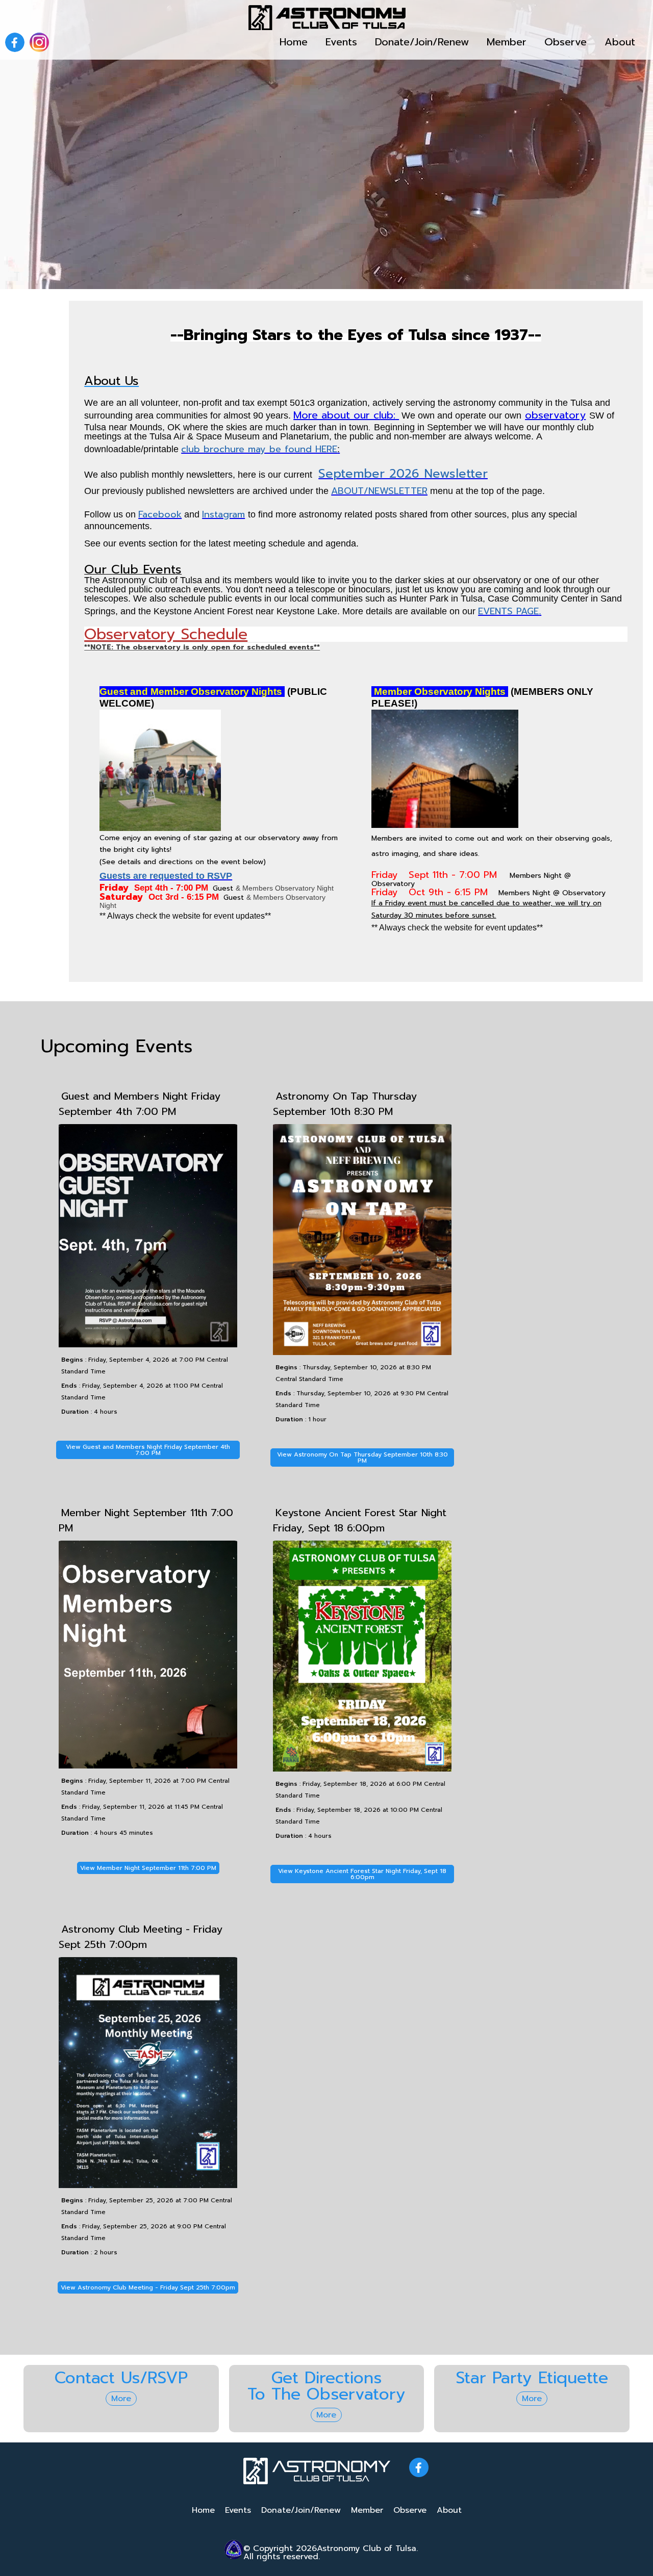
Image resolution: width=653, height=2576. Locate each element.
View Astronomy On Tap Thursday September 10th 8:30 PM (362, 1458)
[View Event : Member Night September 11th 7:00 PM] (148, 1766)
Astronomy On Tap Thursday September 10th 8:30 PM (345, 1104)
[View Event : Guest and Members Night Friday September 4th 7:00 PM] (148, 1345)
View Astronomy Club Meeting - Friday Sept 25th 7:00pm (148, 2287)
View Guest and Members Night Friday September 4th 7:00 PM (148, 1450)
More (121, 2399)
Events (341, 42)
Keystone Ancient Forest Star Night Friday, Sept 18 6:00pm (360, 1520)
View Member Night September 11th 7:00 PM (148, 1868)
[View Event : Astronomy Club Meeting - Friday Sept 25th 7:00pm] (148, 2185)
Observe (566, 42)
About (620, 42)
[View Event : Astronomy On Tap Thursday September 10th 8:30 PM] (362, 1352)
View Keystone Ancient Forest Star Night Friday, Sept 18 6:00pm (362, 1874)
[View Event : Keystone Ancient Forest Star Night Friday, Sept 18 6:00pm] (362, 1769)
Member (507, 42)
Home (294, 42)
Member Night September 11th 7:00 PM (146, 1520)
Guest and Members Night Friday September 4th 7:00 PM (140, 1104)
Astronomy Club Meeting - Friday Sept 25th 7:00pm (141, 1937)
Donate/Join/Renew (422, 42)
